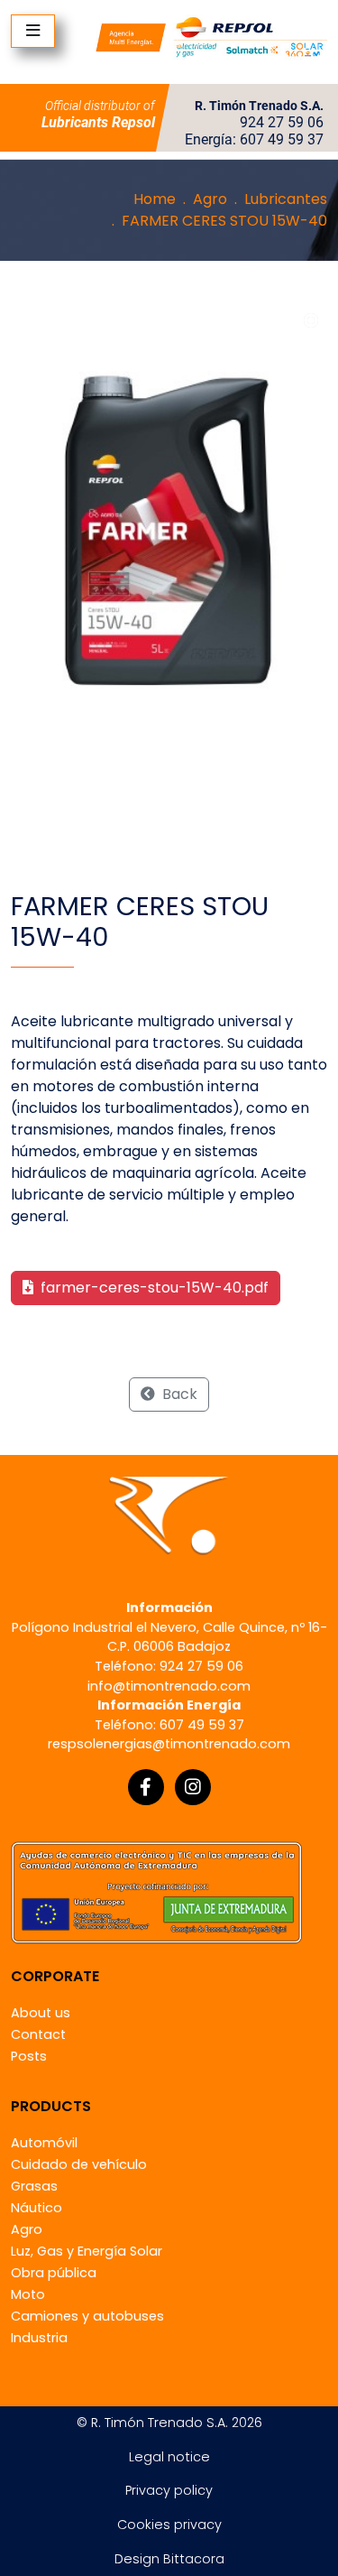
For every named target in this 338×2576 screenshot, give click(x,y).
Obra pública (54, 2273)
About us (41, 2013)
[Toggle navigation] (33, 31)
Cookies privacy (169, 2525)
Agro (210, 199)
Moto (28, 2294)
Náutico (37, 2208)
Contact (38, 2034)
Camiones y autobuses (87, 2316)
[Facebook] (146, 1787)
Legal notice (169, 2457)
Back (178, 1394)
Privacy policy (169, 2490)
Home (155, 199)
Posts (29, 2056)
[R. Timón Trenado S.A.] (211, 37)
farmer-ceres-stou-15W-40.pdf (153, 1288)
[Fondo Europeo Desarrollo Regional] (156, 1891)
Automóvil (44, 2143)
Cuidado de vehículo (79, 2164)
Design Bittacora (169, 2559)
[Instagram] (193, 1787)
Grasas (34, 2186)
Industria (39, 2338)
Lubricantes (286, 199)
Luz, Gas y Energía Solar (87, 2251)
